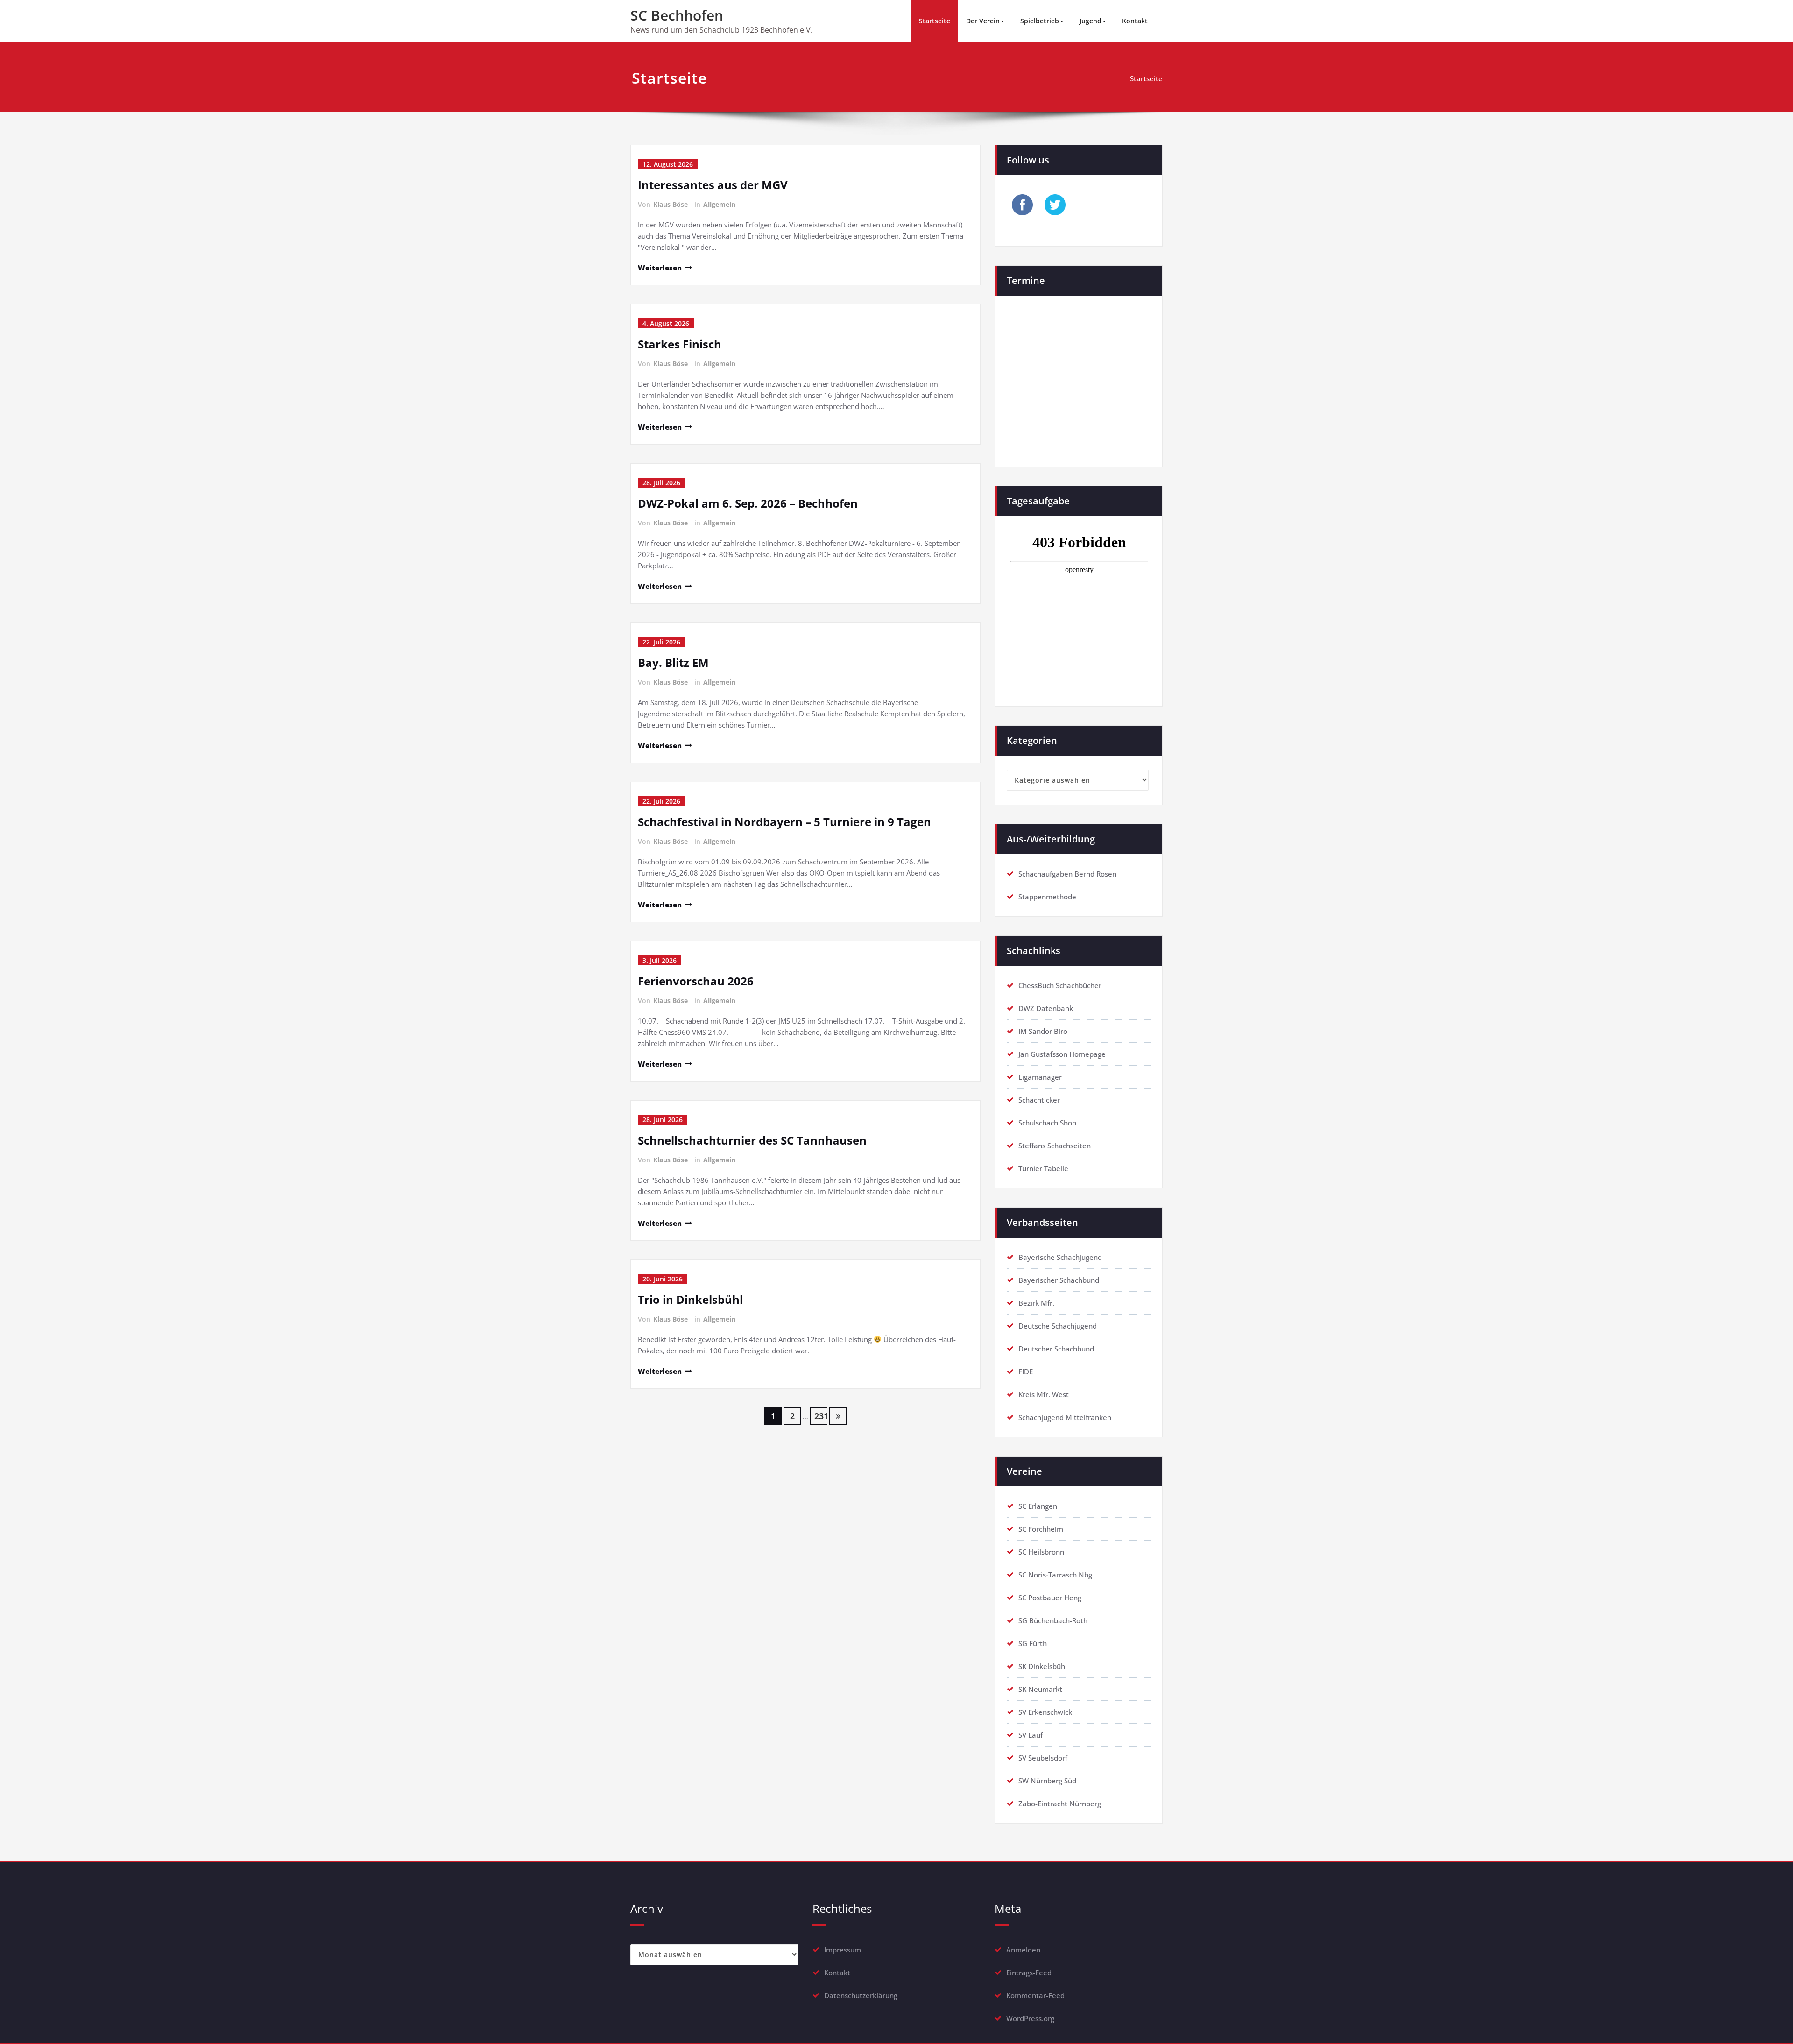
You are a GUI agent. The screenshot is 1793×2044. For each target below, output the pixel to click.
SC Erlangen (1038, 1506)
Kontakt (1135, 21)
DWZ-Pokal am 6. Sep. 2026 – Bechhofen (748, 503)
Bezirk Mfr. (1036, 1303)
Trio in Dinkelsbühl (690, 1299)
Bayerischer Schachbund (1059, 1280)
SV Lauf (1031, 1735)
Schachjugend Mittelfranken (1065, 1417)
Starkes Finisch (680, 344)
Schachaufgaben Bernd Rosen (1067, 874)
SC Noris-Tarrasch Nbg (1055, 1575)
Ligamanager (1040, 1077)
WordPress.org (1030, 2018)
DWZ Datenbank (1046, 1008)
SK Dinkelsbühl (1043, 1666)
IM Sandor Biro (1043, 1031)
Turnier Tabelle (1043, 1168)
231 (821, 1416)
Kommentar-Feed (1035, 1995)
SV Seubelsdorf (1043, 1758)
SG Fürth (1033, 1643)
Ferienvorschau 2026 (696, 981)
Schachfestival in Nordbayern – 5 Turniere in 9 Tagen (784, 822)
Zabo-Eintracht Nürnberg (1060, 1804)
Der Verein (983, 21)
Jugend (1091, 21)
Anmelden (1023, 1950)
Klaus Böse (671, 204)
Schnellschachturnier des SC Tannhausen (752, 1140)
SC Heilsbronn (1041, 1552)
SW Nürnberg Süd (1047, 1781)
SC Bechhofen (677, 15)
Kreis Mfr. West (1044, 1394)
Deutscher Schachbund (1056, 1349)
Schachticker (1039, 1100)
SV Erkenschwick (1045, 1712)
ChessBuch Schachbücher (1060, 985)
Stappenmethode (1047, 897)
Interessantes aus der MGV (713, 185)
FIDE (1026, 1372)
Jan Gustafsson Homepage (1062, 1054)
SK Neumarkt (1040, 1689)
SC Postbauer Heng (1050, 1598)
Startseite (935, 21)
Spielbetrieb (1040, 21)
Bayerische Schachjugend (1060, 1257)
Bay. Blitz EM (673, 662)
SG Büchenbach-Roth (1053, 1620)
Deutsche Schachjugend (1058, 1326)
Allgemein (719, 204)
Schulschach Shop (1047, 1123)
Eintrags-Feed (1029, 1973)
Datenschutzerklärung (861, 1995)
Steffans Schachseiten (1055, 1146)
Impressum (843, 1950)
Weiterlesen (660, 268)
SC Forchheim (1041, 1529)
